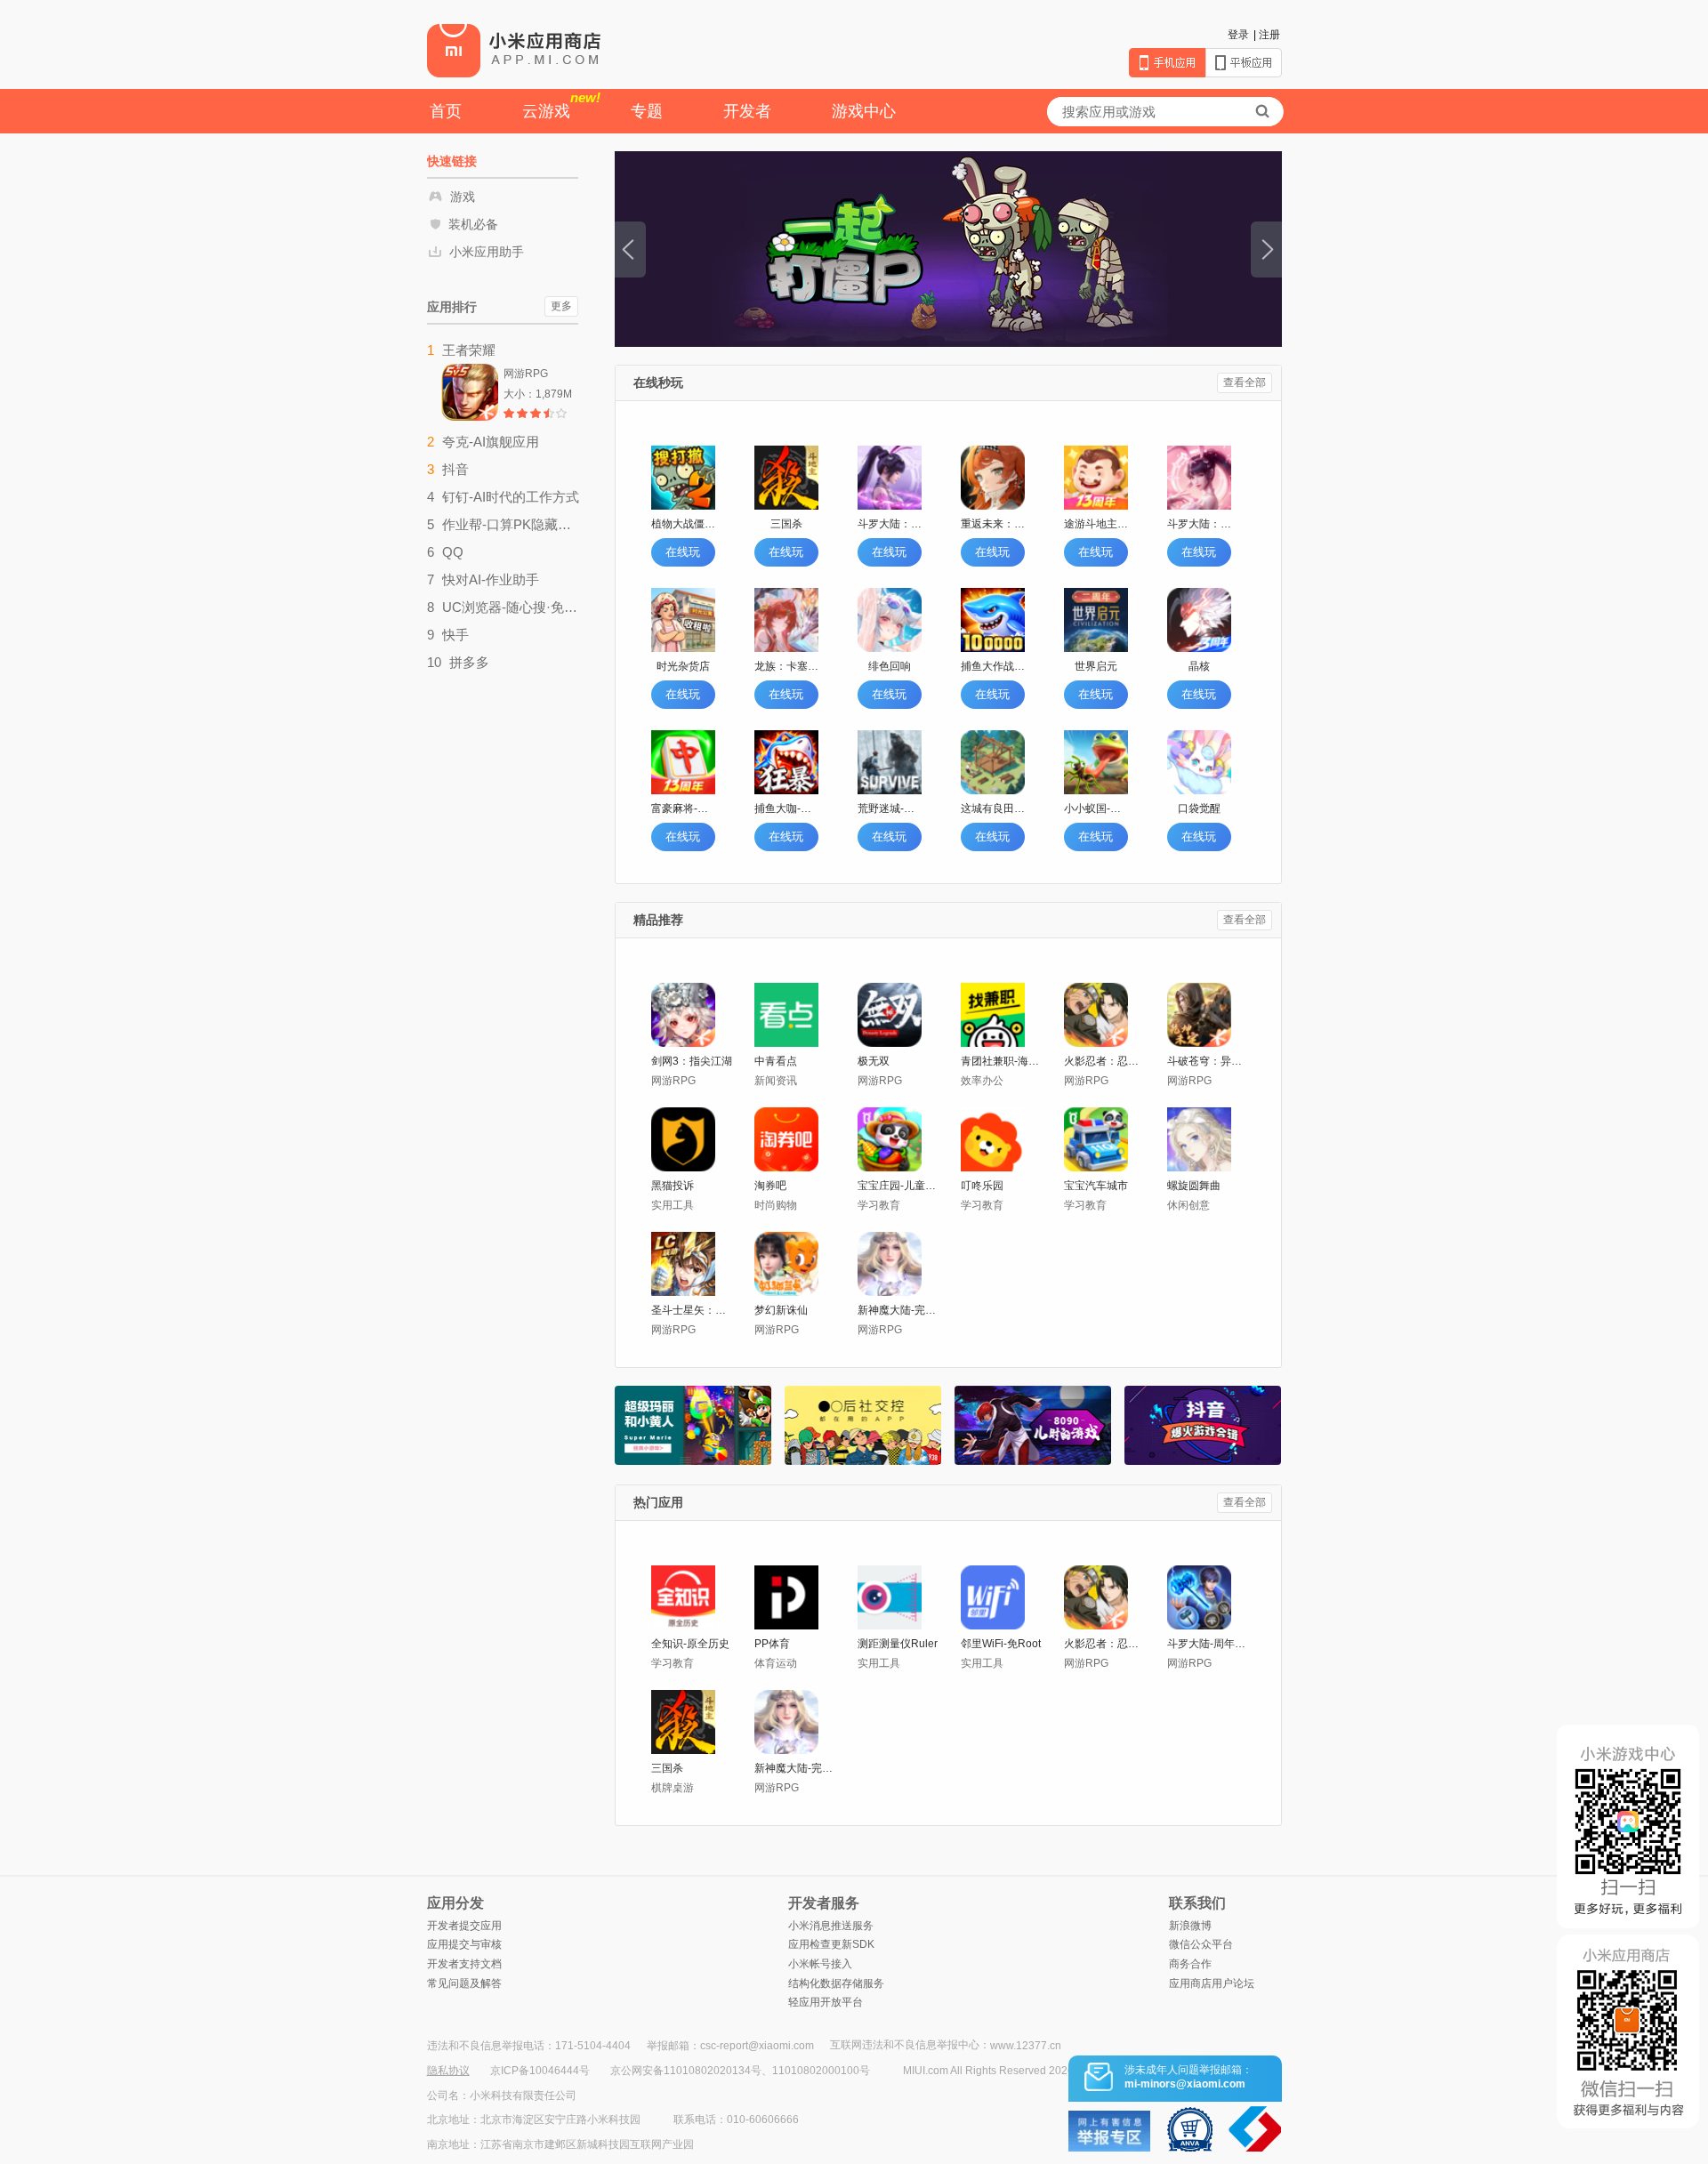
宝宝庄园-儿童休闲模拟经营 (899, 1186)
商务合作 (1190, 1964)
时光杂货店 (683, 666)
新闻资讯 (776, 1081)
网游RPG (673, 1081)
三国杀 (786, 524)
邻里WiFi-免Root (1001, 1644)
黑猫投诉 (673, 1186)
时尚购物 (776, 1205)
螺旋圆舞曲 (1194, 1186)
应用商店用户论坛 (1212, 1983)
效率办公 (982, 1081)
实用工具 (673, 1205)
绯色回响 (890, 666)
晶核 (1199, 666)
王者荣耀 (469, 350)
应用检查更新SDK (831, 1944)
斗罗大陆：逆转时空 (1199, 524)
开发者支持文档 (464, 1964)
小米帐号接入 (820, 1964)
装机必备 (473, 224)
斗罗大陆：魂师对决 (890, 524)
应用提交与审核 (464, 1944)
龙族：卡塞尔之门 (786, 666)
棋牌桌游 (673, 1788)
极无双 (874, 1061)
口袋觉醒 (1199, 808)
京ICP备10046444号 (540, 2071)
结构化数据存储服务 (836, 1983)
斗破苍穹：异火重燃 (1208, 1061)
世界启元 (1096, 666)
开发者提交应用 (464, 1926)
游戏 (463, 197)
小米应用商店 (514, 50)
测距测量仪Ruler (898, 1644)
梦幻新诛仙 (781, 1310)
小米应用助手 (487, 252)
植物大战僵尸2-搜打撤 (683, 524)
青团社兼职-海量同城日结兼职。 (1002, 1061)
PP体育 (772, 1644)
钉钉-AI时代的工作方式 (511, 497)
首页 (446, 111)
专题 (647, 111)
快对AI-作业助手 (491, 579)
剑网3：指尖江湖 (692, 1061)
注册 (1269, 35)
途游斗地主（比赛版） (1096, 524)
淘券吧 (770, 1186)
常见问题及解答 (464, 1983)
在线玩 (683, 552)
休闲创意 (1188, 1205)
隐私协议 (448, 2071)
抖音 (455, 469)
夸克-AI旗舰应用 (491, 442)
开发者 (747, 111)
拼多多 (469, 662)
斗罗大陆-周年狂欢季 (1208, 1644)
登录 (1238, 35)
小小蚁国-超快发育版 (1096, 808)
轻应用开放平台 (826, 2002)
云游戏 (561, 105)
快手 (455, 635)
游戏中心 (864, 111)
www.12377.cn (1026, 2046)
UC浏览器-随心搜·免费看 (511, 607)
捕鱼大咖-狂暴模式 (786, 808)
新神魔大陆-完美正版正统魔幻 (899, 1310)
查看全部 (1245, 382)
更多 (561, 306)
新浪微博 (1190, 1926)
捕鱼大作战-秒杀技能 (993, 666)
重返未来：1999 (993, 524)
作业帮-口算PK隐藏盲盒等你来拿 (511, 524)
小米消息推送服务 (831, 1926)
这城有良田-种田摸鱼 (993, 808)
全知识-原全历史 (690, 1644)
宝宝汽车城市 (1096, 1186)
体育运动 (776, 1663)
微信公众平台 (1201, 1944)
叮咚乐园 (982, 1186)
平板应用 (1244, 63)
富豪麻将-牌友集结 (683, 808)
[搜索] (1262, 112)
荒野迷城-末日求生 (890, 808)
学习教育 (879, 1205)
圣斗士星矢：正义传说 (693, 1310)
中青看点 (776, 1061)
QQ (453, 552)
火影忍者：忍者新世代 (1105, 1061)
